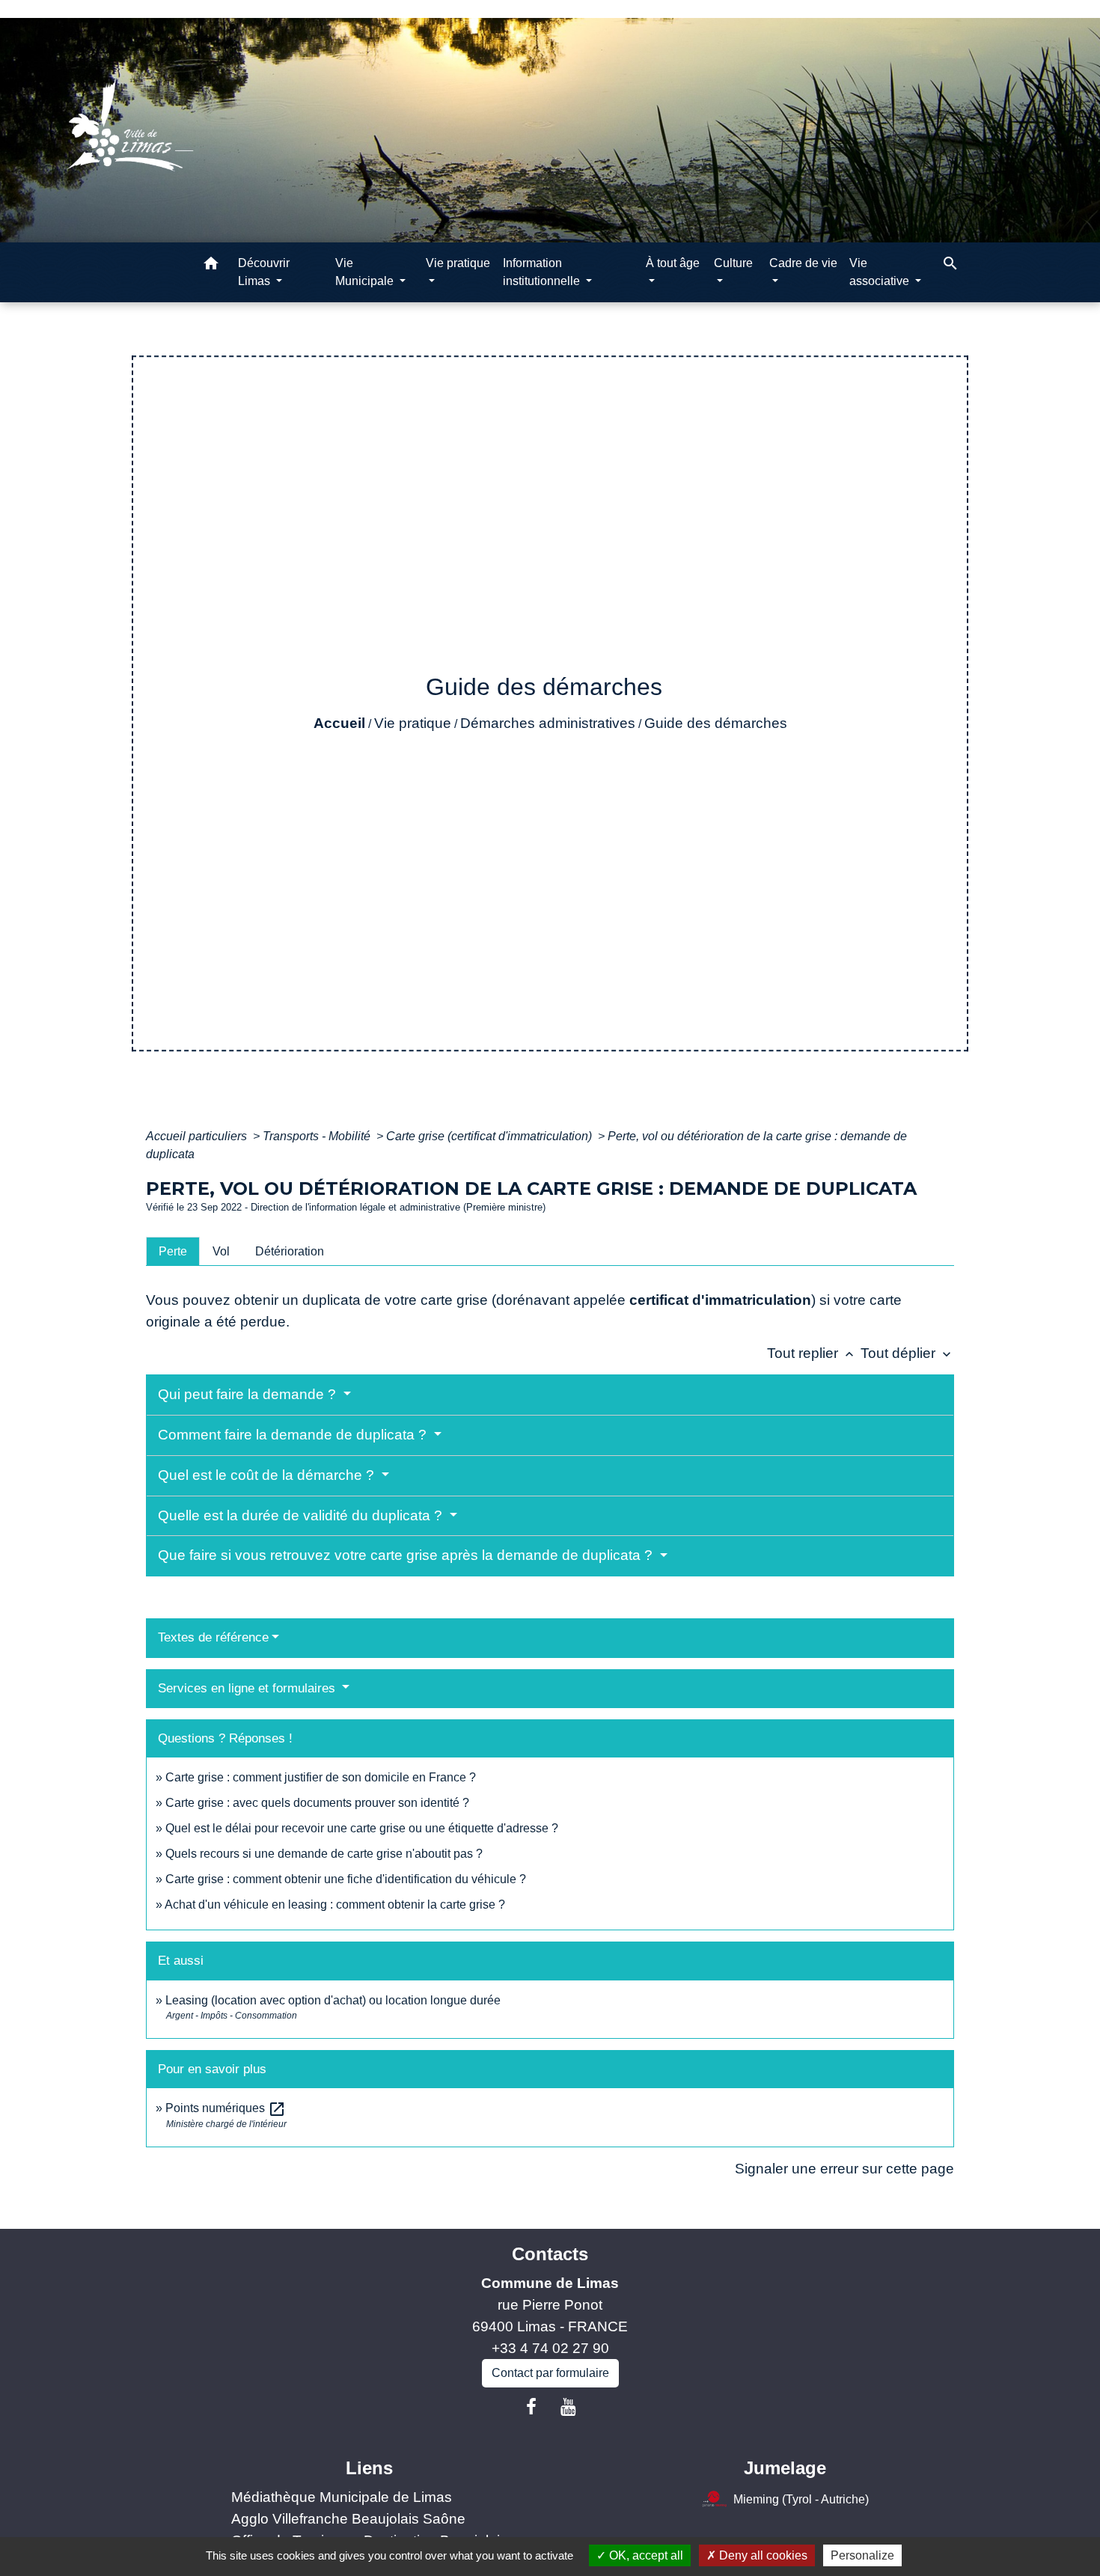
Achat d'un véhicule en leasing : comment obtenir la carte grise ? (335, 1905)
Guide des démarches (716, 723)
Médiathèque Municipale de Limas (342, 2497)
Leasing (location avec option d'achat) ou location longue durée (333, 2000)
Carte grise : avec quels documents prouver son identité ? (319, 1803)
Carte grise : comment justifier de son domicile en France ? (321, 1777)
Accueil (339, 723)
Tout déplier (907, 1353)
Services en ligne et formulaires (248, 1688)
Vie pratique (413, 723)
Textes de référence (213, 1637)
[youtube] (569, 2407)
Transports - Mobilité (318, 1136)
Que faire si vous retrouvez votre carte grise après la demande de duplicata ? (407, 1555)
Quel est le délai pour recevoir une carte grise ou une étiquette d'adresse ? (362, 1828)
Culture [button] (733, 263)
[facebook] (531, 2407)
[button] (211, 266)
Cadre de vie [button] (803, 263)
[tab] (173, 1251)
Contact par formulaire (550, 2373)
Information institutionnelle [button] (543, 272)
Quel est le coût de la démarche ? (268, 1475)
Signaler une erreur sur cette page (844, 2169)
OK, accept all (645, 2555)
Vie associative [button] (881, 272)
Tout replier (812, 1353)
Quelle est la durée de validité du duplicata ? (302, 1515)
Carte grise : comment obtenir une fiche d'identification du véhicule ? (346, 1879)
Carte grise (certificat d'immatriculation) (491, 1136)
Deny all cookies (762, 2555)
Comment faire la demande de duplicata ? (294, 1435)
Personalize (862, 2555)
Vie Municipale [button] (366, 272)
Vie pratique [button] (458, 263)
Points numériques (226, 2108)
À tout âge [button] (673, 263)
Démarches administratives (548, 723)
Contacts (550, 2254)
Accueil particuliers (198, 1136)
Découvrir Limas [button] (264, 272)
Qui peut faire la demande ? (249, 1394)
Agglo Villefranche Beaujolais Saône (348, 2519)
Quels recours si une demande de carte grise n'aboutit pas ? (324, 1854)
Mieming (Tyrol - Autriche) (801, 2499)
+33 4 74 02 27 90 (550, 2348)
